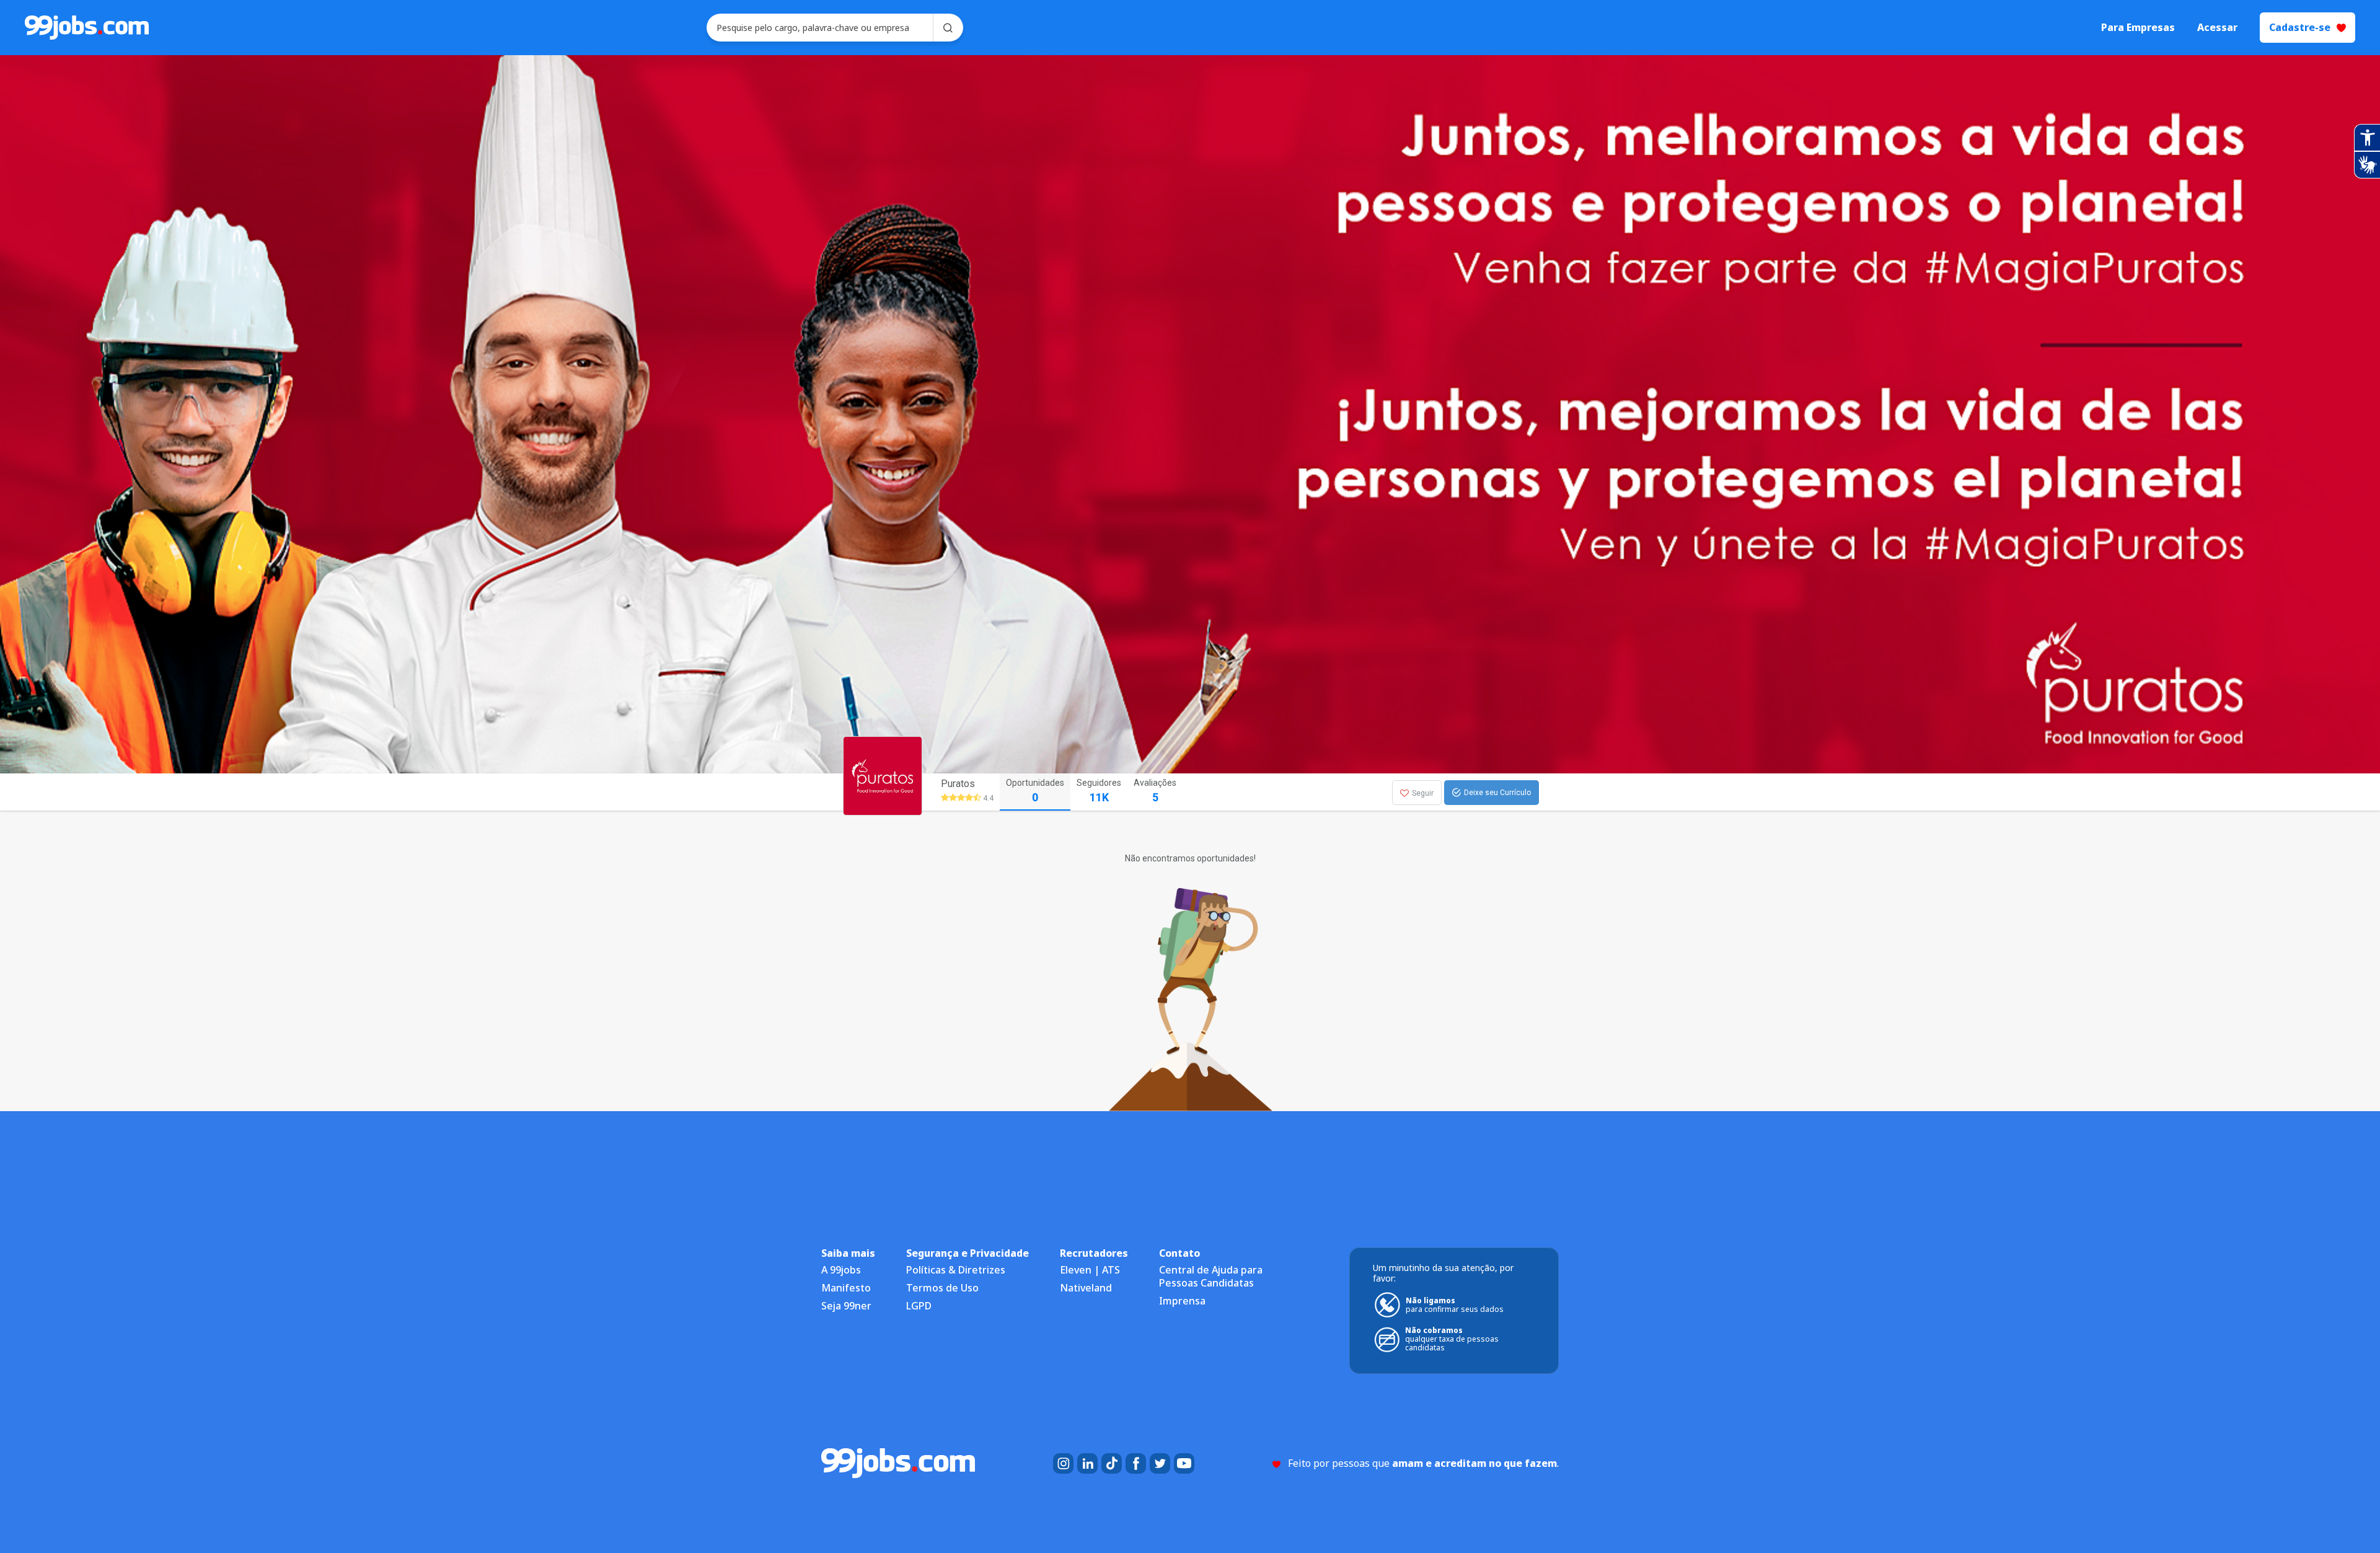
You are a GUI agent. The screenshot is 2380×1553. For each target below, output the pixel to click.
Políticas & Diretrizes (956, 1270)
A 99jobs (841, 1270)
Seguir (1423, 793)
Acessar (2217, 28)
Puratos (958, 784)
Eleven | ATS (1090, 1270)
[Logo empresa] (906, 792)
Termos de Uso (942, 1288)
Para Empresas (2138, 28)
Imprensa (1182, 1301)
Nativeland (1086, 1288)
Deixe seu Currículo (1497, 793)
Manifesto (846, 1288)
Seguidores (1099, 791)
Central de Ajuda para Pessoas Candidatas (1211, 1276)
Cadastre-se (2300, 27)
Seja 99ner (846, 1306)
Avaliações (1155, 791)
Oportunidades (1035, 791)
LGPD (919, 1306)
